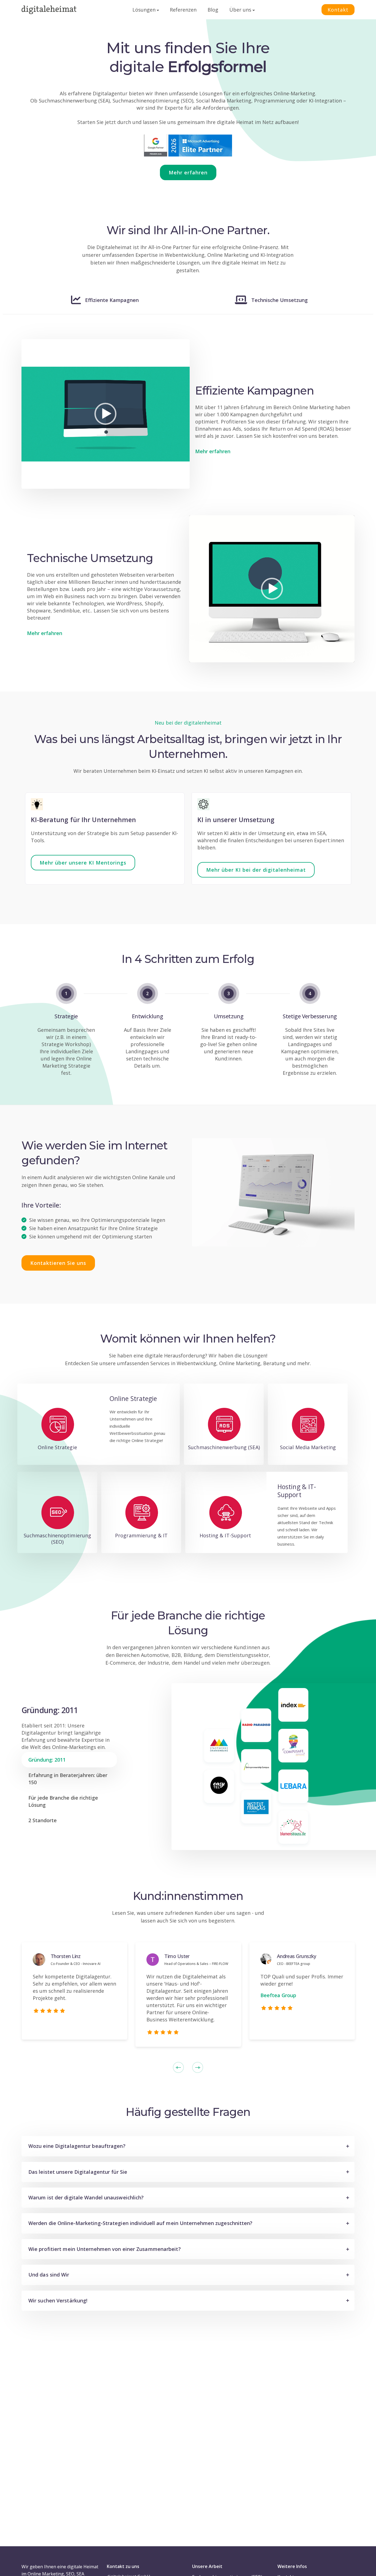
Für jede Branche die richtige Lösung (63, 1801)
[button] (105, 414)
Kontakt (338, 10)
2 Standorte (43, 1820)
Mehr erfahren (213, 451)
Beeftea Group (278, 1995)
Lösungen (144, 10)
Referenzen (183, 10)
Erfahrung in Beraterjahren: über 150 (68, 1779)
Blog (213, 10)
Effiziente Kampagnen (112, 300)
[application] (106, 414)
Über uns (240, 10)
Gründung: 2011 (47, 1760)
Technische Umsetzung (280, 300)
